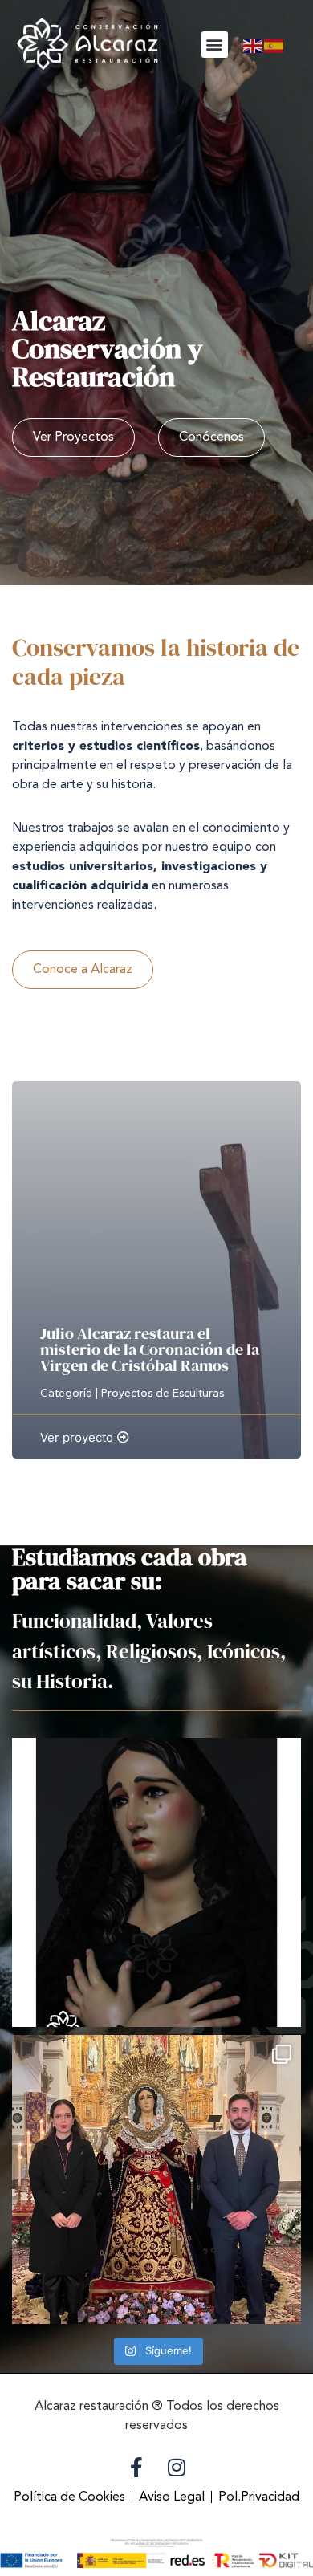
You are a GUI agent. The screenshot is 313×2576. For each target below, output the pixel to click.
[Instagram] (177, 2468)
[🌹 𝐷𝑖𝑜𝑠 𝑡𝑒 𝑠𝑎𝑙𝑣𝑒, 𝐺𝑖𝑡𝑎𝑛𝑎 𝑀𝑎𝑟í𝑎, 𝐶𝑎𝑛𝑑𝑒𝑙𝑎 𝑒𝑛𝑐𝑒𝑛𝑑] (156, 1882)
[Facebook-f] (136, 2468)
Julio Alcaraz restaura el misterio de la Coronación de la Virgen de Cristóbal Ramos (150, 1349)
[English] (254, 44)
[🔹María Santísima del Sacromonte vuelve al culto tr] (156, 2179)
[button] (215, 45)
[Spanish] (274, 44)
